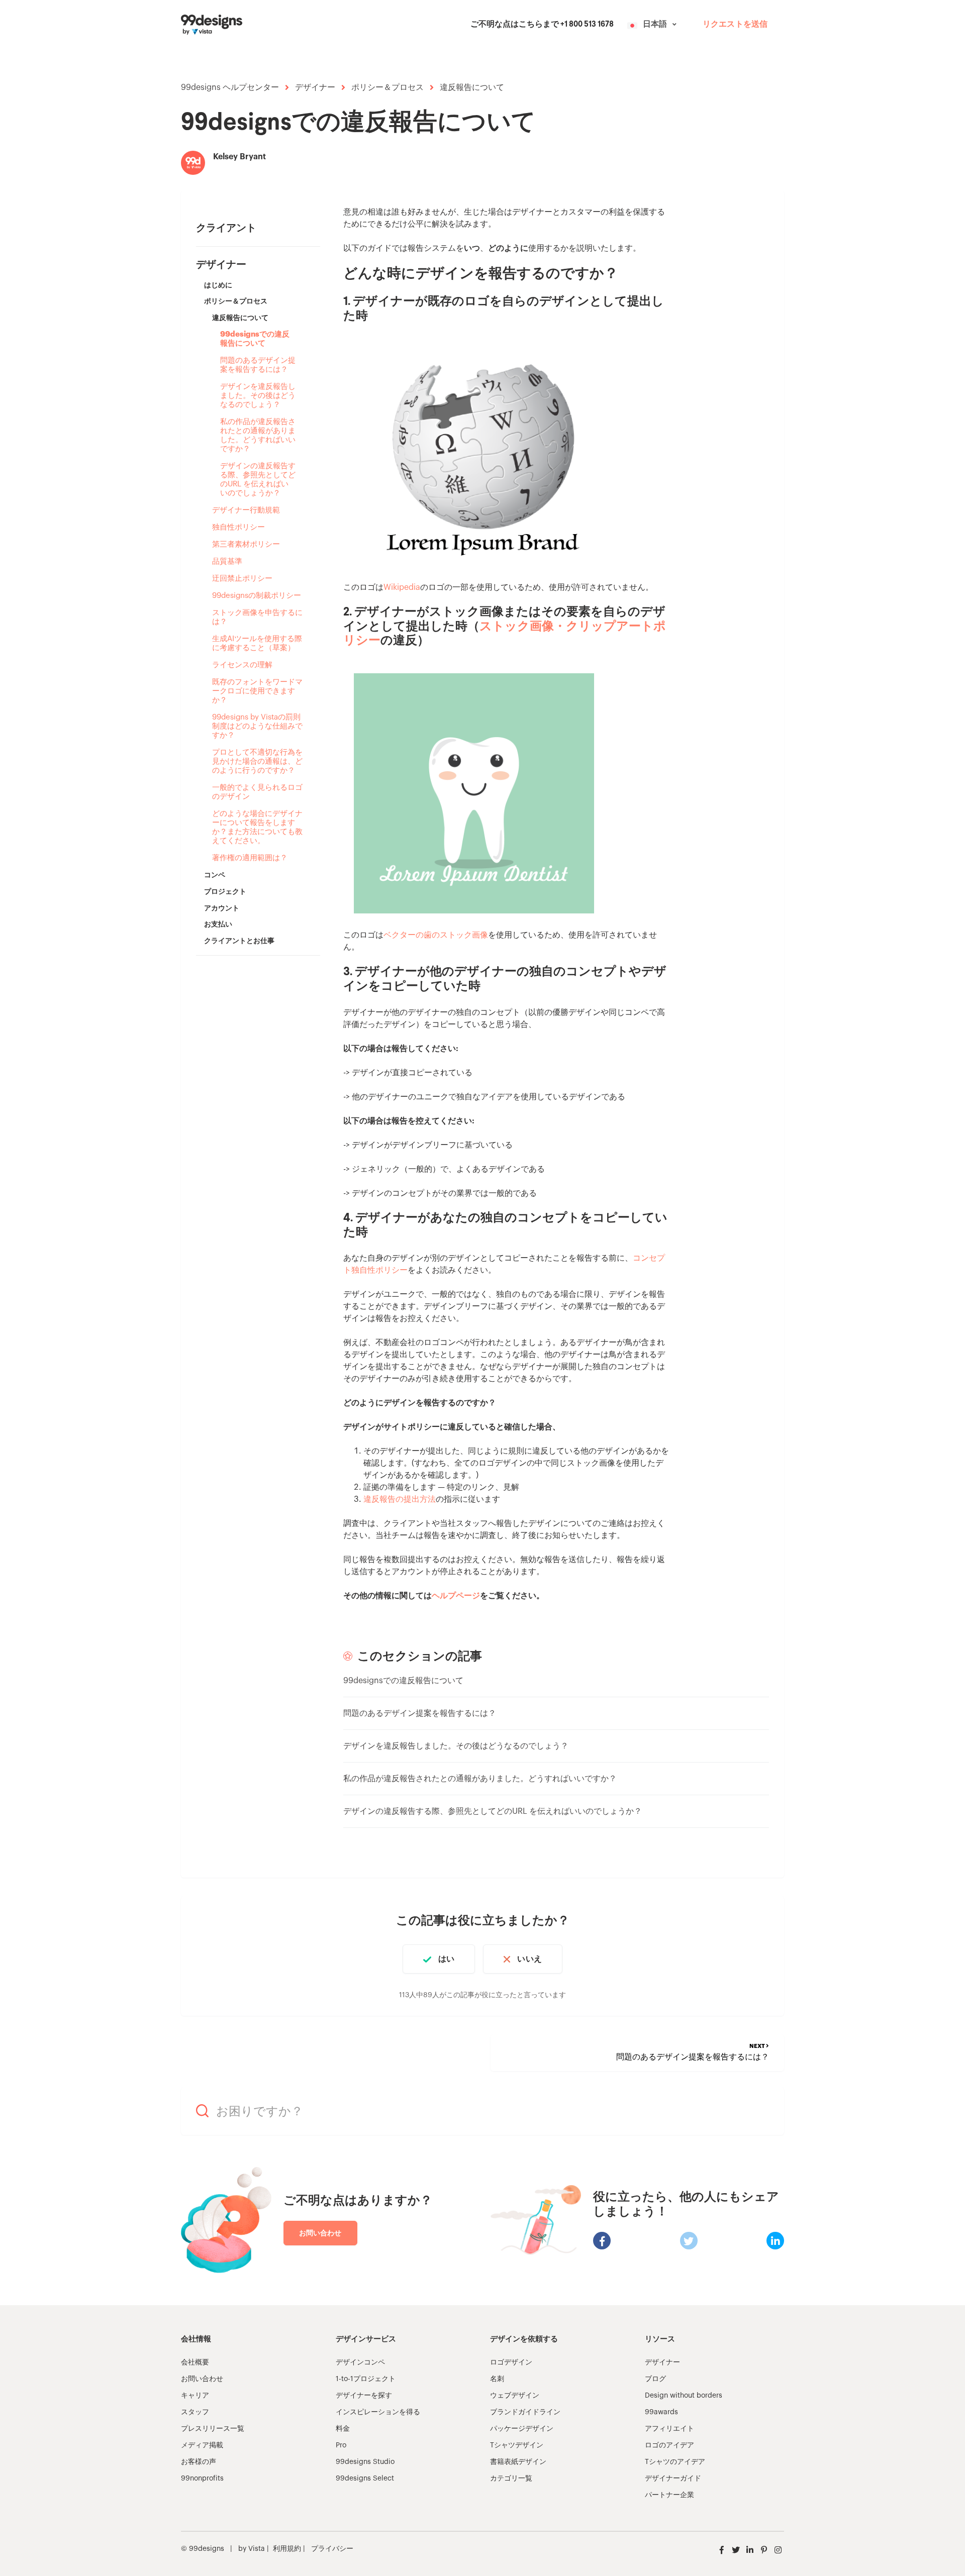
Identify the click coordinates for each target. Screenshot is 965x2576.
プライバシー (332, 2549)
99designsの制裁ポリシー (257, 596)
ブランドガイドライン (525, 2412)
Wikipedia (402, 587)
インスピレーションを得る (378, 2412)
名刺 (497, 2379)
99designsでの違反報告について (255, 339)
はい (446, 1959)
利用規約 (287, 2549)
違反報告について (472, 87)
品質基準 (227, 561)
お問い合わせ (320, 2233)
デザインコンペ (360, 2362)
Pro (341, 2445)
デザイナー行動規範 (246, 510)
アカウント (222, 908)
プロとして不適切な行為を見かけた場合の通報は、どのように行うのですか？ (257, 761)
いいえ (529, 1959)
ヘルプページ (456, 1596)
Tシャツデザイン (517, 2445)
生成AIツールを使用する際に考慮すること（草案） (257, 643)
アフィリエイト (669, 2429)
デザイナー (315, 87)
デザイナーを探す (364, 2396)
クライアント (226, 228)
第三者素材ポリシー (246, 544)
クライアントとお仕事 (239, 941)
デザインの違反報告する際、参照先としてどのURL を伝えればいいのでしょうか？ (258, 480)
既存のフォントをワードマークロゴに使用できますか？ (257, 691)
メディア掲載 (202, 2445)
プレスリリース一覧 (213, 2429)
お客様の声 (199, 2462)
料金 (343, 2429)
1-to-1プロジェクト (366, 2379)
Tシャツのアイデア (675, 2462)
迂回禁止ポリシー (242, 579)
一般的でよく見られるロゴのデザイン (257, 792)
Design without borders (684, 2396)
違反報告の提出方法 (400, 1499)
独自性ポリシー (238, 527)
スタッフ (195, 2412)
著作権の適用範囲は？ (250, 858)
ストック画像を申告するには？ (257, 617)
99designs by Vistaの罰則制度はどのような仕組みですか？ (257, 726)
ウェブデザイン (515, 2396)
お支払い (218, 924)
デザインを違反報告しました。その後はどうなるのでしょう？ (258, 396)
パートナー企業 (669, 2495)
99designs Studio (365, 2462)
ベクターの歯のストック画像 (436, 935)
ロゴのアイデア (669, 2445)
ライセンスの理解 (242, 665)
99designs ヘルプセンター (230, 87)
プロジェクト (225, 891)
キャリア (195, 2396)
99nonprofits (202, 2479)
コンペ (215, 875)
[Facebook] (602, 2241)
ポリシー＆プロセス (388, 87)
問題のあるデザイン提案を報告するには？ (258, 365)
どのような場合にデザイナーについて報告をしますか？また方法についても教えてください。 (257, 827)
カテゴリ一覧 (511, 2479)
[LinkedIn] (775, 2241)
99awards (661, 2412)
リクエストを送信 (735, 25)
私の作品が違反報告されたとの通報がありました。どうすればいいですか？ (258, 435)
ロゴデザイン (511, 2362)
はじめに (218, 285)
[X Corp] (689, 2241)
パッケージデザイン (522, 2429)
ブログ (655, 2379)
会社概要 (195, 2362)
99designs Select (365, 2479)
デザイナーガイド (673, 2479)
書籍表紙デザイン (518, 2462)
